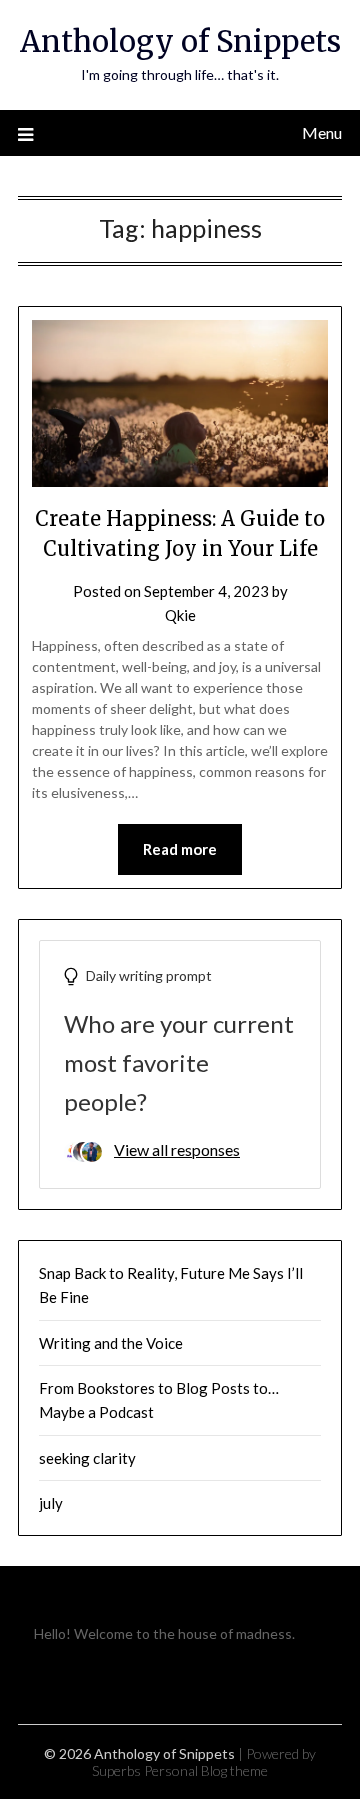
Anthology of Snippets (180, 41)
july (51, 1503)
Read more (180, 849)
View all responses (177, 1149)
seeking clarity (87, 1458)
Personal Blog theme (206, 1770)
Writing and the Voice (111, 1343)
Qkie (180, 615)
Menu (322, 132)
